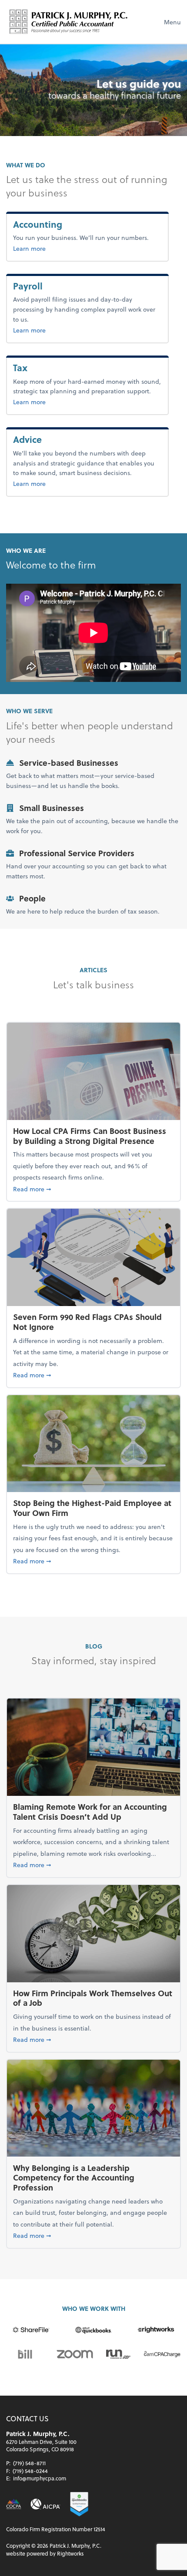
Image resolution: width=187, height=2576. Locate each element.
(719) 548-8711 (29, 2463)
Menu (172, 22)
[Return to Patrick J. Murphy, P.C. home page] (69, 22)
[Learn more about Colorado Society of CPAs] (14, 2504)
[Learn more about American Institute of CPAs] (45, 2504)
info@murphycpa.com (40, 2478)
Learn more (56, 248)
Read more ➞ (93, 1189)
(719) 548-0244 (30, 2471)
